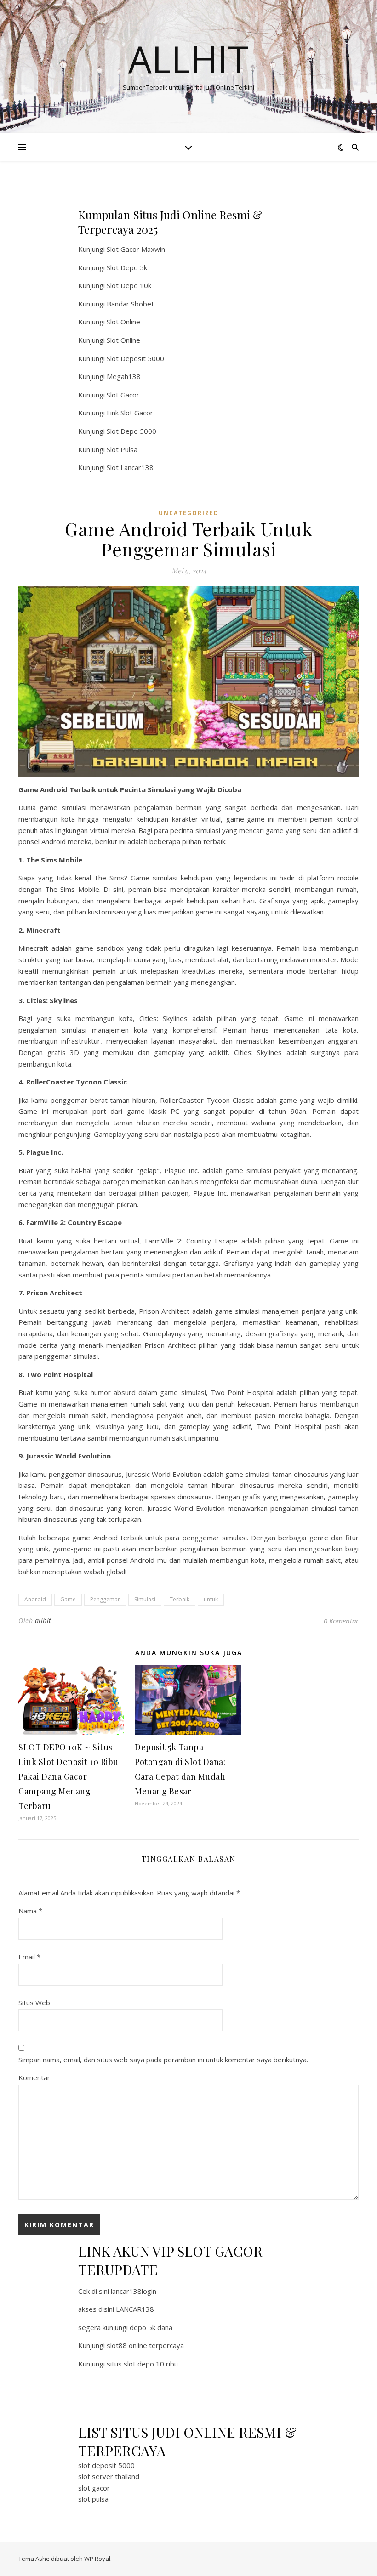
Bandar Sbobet (130, 304)
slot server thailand (109, 2476)
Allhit (188, 59)
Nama (30, 1911)
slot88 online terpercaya (145, 2345)
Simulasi (145, 1599)
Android (35, 1599)
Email (29, 1957)
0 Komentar (341, 1621)
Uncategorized (189, 513)
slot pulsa (93, 2499)
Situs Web (34, 2003)
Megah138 (124, 376)
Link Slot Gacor (130, 413)
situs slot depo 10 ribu (142, 2364)
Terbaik (180, 1599)
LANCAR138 (135, 2309)
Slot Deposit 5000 (135, 358)
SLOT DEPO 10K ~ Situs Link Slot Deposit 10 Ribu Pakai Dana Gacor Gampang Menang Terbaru (69, 1776)
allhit (43, 1620)
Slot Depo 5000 (131, 431)
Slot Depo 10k (129, 285)
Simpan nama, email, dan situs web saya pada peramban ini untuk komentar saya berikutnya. (163, 2060)
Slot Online (123, 322)
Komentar (34, 2077)
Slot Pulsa (122, 449)
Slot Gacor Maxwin (136, 249)
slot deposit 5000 (106, 2465)
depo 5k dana (151, 2327)
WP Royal (97, 2559)
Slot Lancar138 (130, 467)
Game (68, 1599)
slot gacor (94, 2488)
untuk (211, 1599)
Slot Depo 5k (127, 267)
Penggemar (105, 1599)
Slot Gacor (123, 395)
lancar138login (134, 2291)
